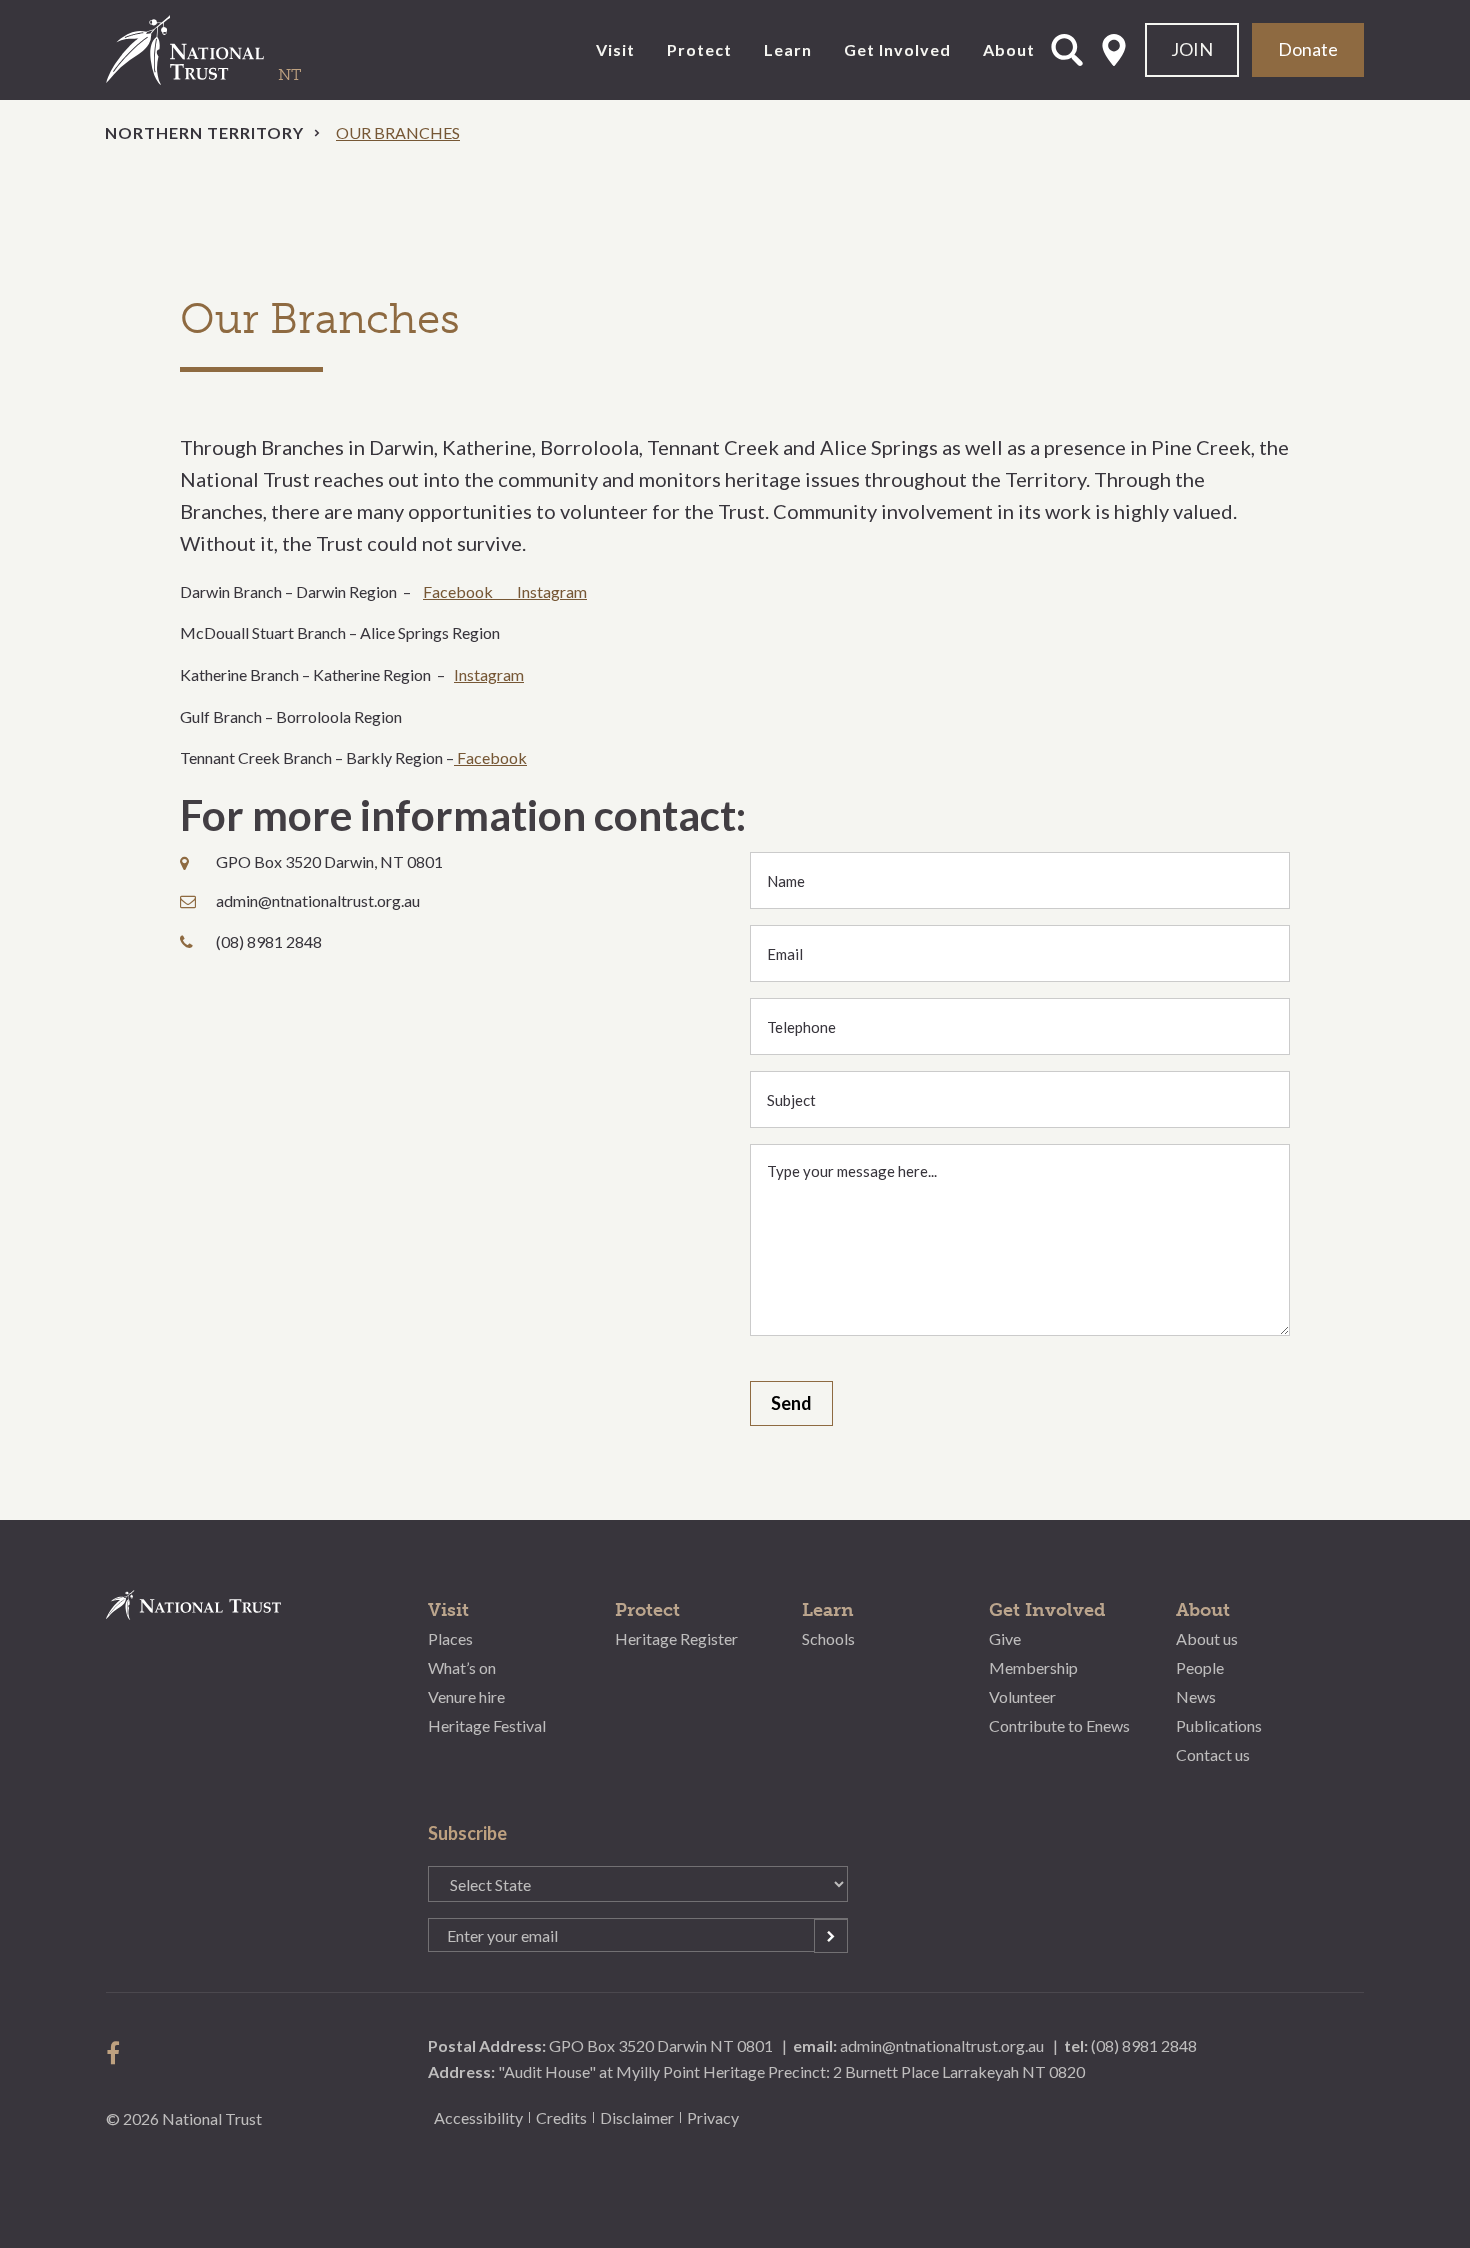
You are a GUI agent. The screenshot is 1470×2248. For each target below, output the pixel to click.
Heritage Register (676, 1638)
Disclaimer (637, 2117)
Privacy (713, 2117)
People (1200, 1667)
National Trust (226, 50)
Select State (1114, 50)
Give (1005, 1638)
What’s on (462, 1667)
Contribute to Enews (1059, 1724)
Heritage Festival (487, 1724)
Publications (1219, 1724)
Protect (699, 49)
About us (1207, 1638)
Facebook (470, 591)
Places (450, 1638)
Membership (1033, 1667)
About (1009, 49)
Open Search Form (1067, 50)
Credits (561, 2117)
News (1196, 1696)
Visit (615, 49)
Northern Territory (204, 132)
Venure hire (466, 1696)
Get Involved (897, 49)
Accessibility (478, 2117)
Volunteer (1022, 1696)
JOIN (1192, 49)
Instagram (552, 591)
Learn (788, 49)
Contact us (1213, 1753)
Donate (1308, 49)
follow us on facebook (118, 2053)
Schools (828, 1638)
